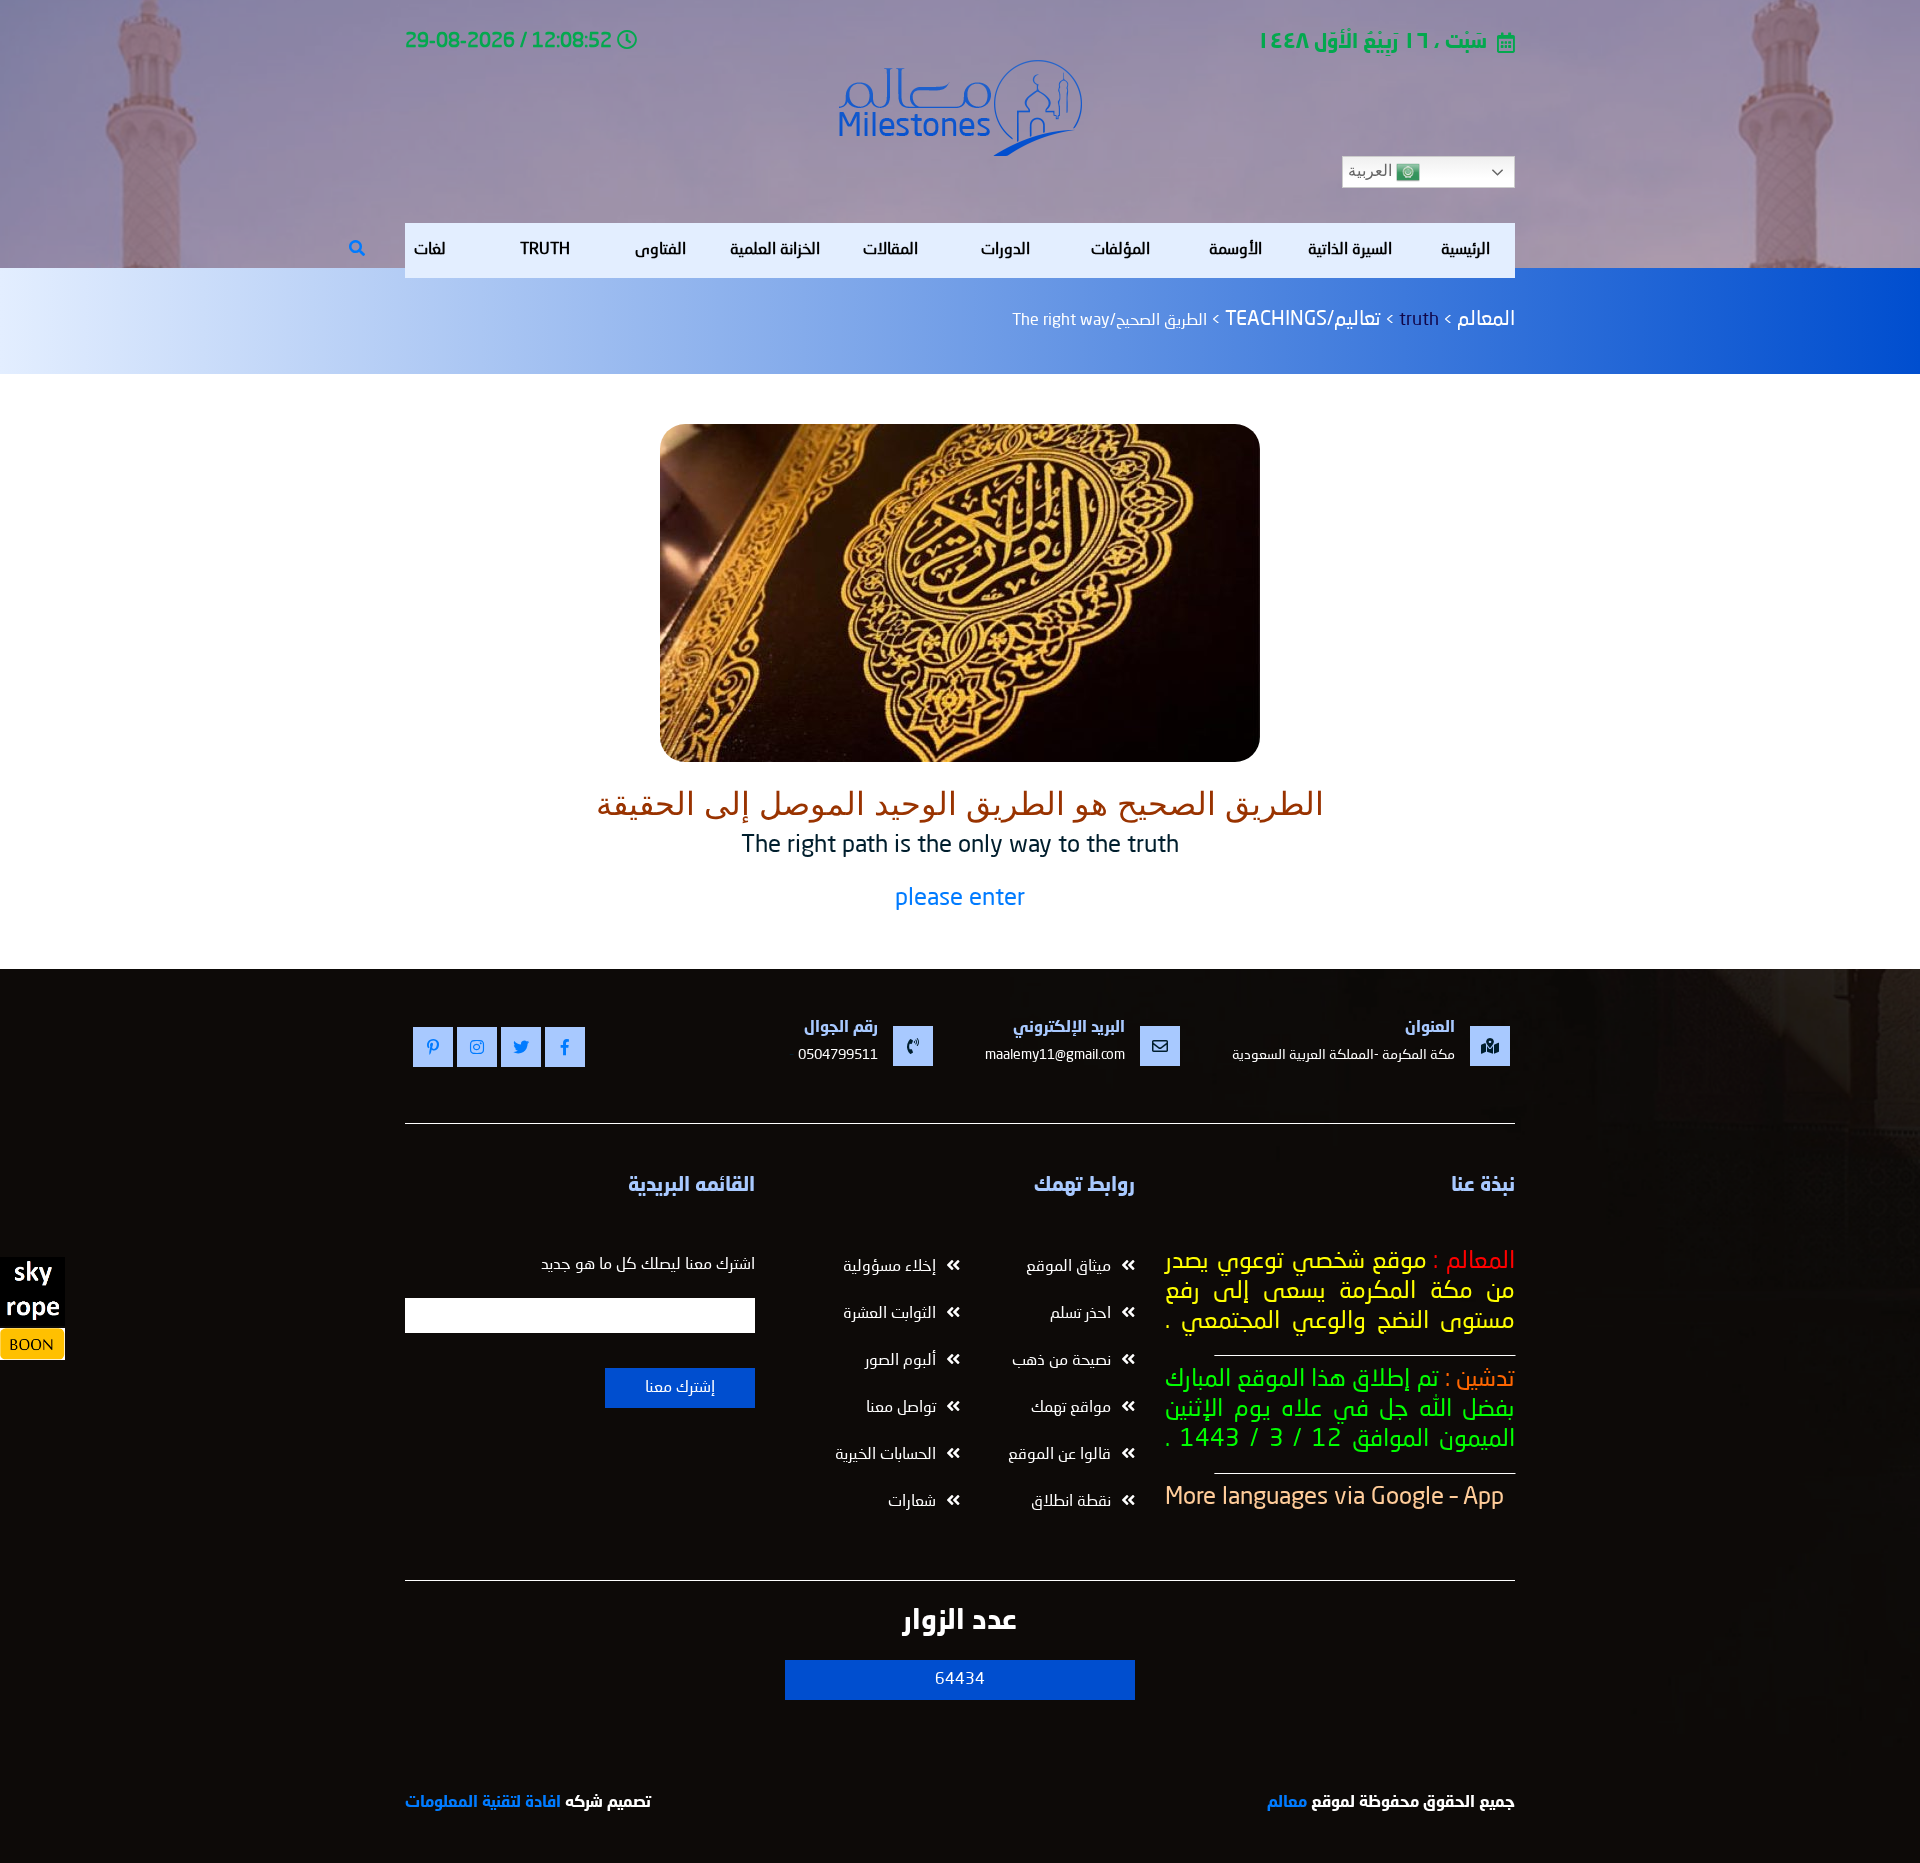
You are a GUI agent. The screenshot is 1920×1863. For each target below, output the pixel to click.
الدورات (1005, 250)
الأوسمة (1235, 250)
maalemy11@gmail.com (1055, 1055)
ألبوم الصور (900, 1361)
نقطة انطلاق (1071, 1502)
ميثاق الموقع (1068, 1267)
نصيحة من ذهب (1061, 1361)
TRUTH (545, 250)
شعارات (912, 1502)
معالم (1287, 1803)
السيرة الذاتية (1350, 250)
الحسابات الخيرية (885, 1455)
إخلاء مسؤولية (889, 1267)
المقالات (890, 250)
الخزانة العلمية (775, 250)
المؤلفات (1120, 250)
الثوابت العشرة (889, 1314)
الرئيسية (1465, 250)
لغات (430, 250)
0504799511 (838, 1055)
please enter (960, 899)
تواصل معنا (901, 1408)
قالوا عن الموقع (1059, 1455)
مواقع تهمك (1071, 1408)
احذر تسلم (1080, 1314)
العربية (1372, 170)
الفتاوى (660, 250)
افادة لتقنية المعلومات (483, 1803)
